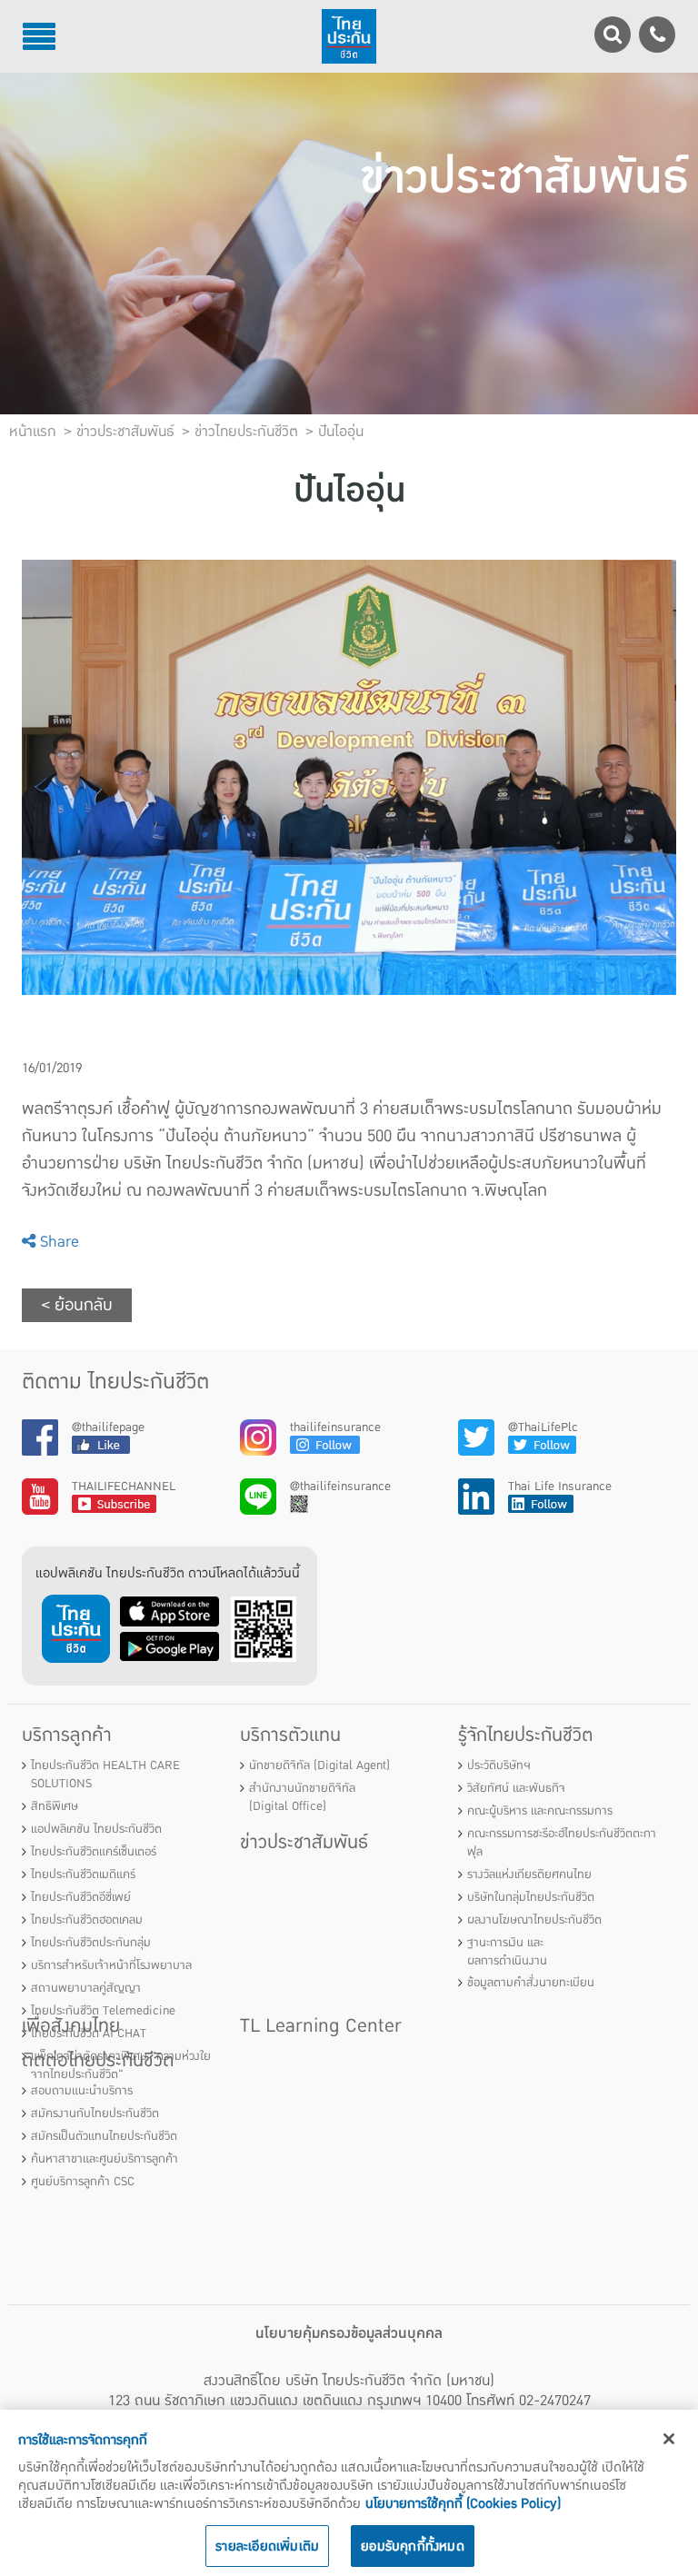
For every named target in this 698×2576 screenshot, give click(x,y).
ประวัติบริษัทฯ (499, 1765)
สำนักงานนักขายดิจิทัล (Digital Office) (302, 1797)
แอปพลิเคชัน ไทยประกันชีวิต (96, 1829)
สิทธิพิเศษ (55, 1806)
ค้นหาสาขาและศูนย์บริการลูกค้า (105, 2159)
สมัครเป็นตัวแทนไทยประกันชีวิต (104, 2136)
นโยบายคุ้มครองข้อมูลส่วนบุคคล (349, 2333)
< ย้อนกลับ (77, 1305)
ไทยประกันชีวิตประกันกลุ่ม (91, 1943)
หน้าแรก (33, 432)
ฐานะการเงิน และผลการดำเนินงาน (507, 1952)
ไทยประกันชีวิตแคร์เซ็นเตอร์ (94, 1852)
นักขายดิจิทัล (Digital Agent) (319, 1765)
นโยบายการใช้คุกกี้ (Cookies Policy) (463, 2503)
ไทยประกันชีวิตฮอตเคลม (87, 1920)
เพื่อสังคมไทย (71, 2026)
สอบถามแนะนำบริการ (82, 2091)
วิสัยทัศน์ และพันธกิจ (516, 1788)
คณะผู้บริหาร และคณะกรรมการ (540, 1811)
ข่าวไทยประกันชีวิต (246, 432)
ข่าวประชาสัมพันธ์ (304, 1842)
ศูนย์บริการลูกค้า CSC (83, 2182)
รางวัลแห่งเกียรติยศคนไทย (529, 1875)
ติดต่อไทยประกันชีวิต (98, 2060)
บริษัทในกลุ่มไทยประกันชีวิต (531, 1897)
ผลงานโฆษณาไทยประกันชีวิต (534, 1920)
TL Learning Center (321, 2026)
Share (57, 1242)
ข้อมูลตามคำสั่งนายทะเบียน (531, 1983)
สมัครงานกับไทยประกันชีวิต (95, 2114)
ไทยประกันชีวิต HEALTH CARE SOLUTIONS (105, 1775)
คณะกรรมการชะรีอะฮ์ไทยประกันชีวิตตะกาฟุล (562, 1843)
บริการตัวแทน (290, 1735)
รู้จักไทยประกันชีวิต (526, 1735)
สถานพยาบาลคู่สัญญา (86, 1988)
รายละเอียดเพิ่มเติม (267, 2546)
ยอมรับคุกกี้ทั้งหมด (413, 2546)
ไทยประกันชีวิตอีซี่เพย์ (81, 1897)
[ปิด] (669, 2439)
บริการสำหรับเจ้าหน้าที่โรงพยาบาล (111, 1965)
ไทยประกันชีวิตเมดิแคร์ (83, 1875)
